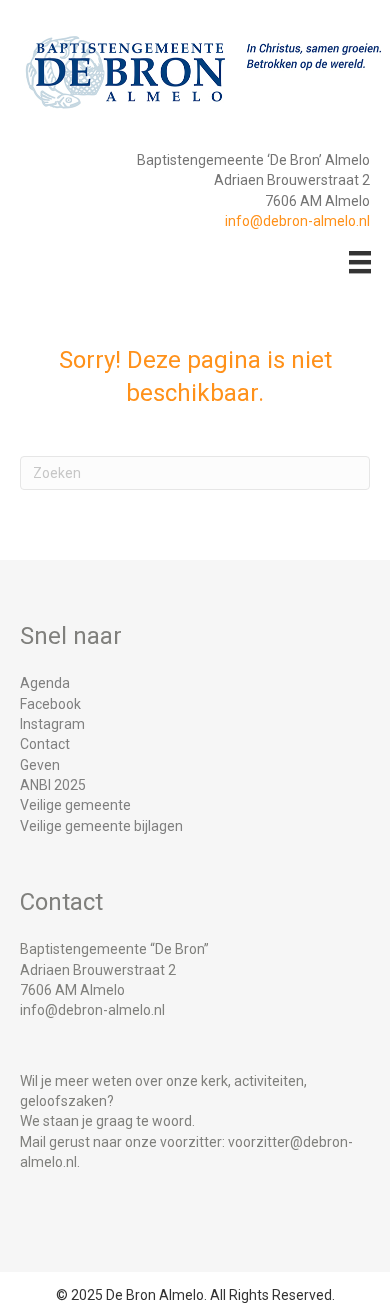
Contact (45, 744)
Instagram (52, 724)
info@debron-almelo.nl (297, 221)
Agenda (45, 683)
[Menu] (360, 262)
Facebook (50, 704)
